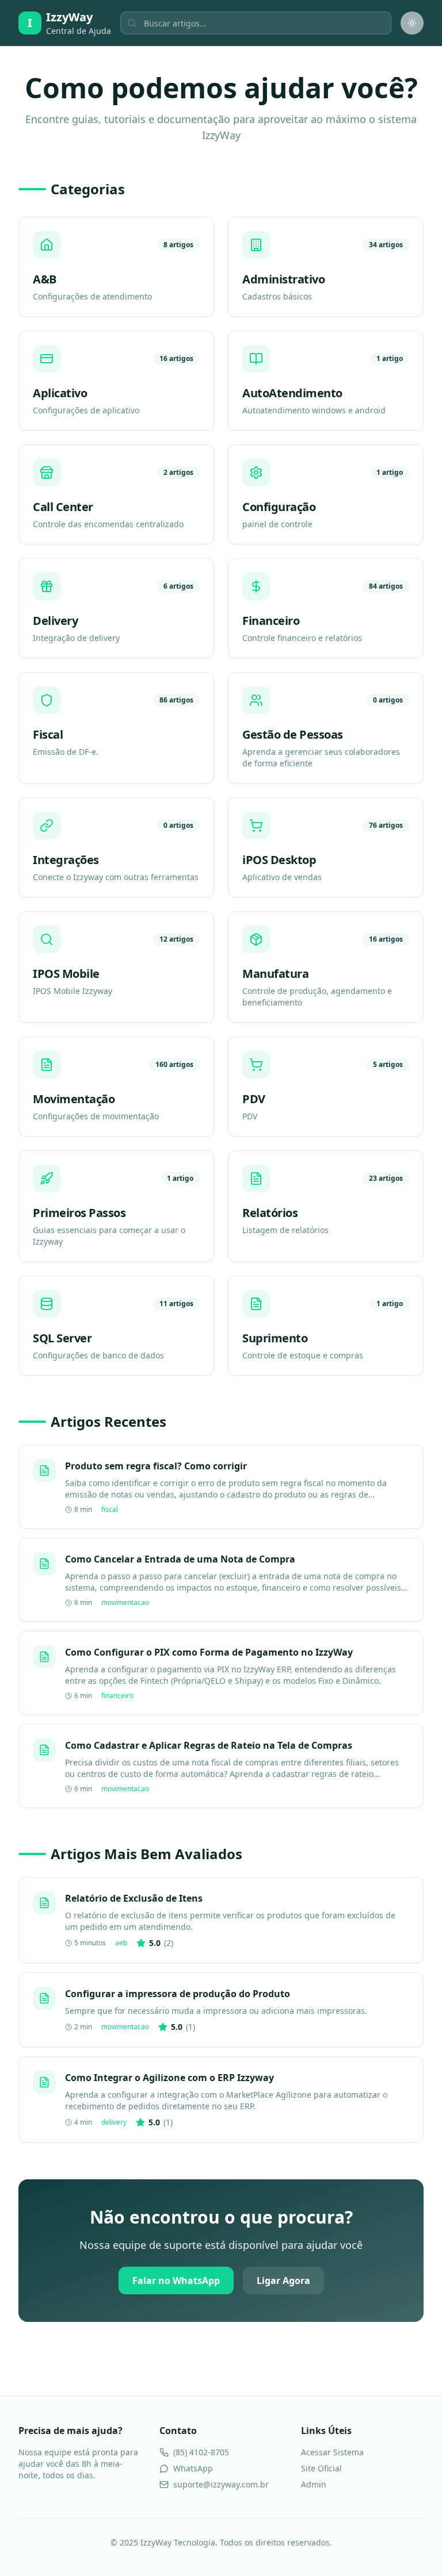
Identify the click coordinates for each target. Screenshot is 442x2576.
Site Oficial (321, 2468)
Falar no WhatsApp (176, 2281)
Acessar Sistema (332, 2452)
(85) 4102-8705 (201, 2452)
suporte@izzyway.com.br (221, 2484)
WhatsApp (193, 2468)
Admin (314, 2484)
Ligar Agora (283, 2281)
